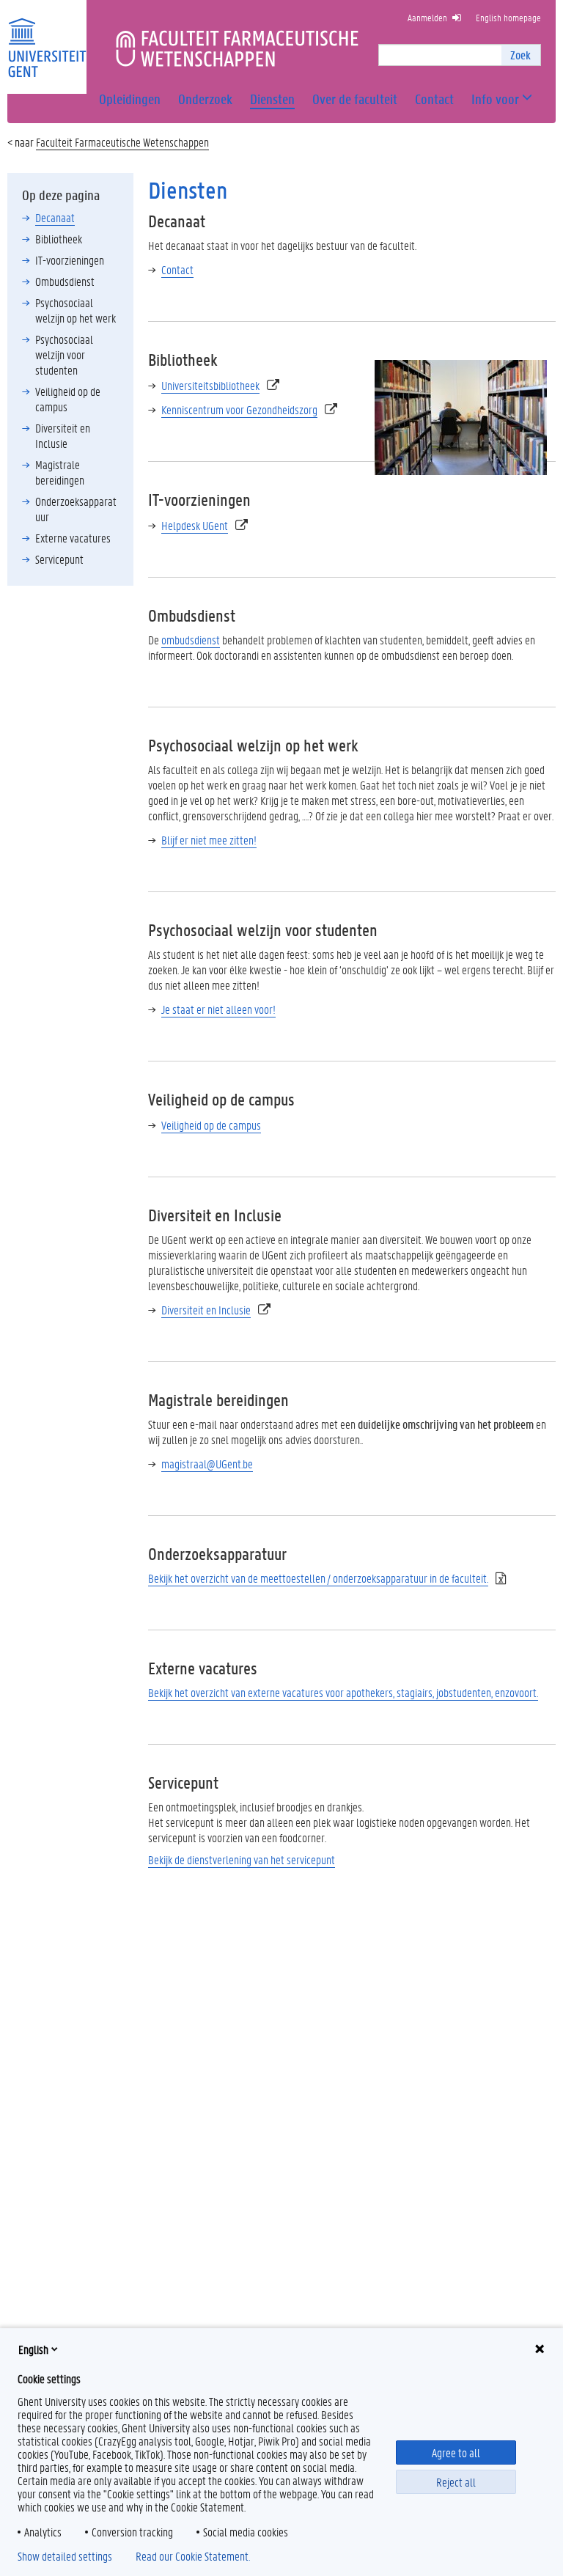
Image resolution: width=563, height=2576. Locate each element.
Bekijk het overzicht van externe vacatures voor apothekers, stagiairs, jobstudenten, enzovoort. (343, 1692)
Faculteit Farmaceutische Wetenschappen (122, 142)
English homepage (508, 17)
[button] (495, 99)
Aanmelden (427, 17)
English (33, 2349)
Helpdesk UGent (195, 525)
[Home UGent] (47, 38)
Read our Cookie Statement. (193, 2556)
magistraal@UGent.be (207, 1464)
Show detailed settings (65, 2556)
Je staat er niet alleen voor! (218, 1009)
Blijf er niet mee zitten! (209, 840)
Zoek (520, 55)
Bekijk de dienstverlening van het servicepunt (242, 1859)
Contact (177, 269)
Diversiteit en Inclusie (206, 1310)
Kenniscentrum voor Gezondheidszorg (239, 409)
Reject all (456, 2482)
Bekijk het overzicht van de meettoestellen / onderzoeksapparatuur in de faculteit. (318, 1578)
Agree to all (456, 2452)
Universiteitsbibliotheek (210, 385)
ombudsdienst (191, 640)
